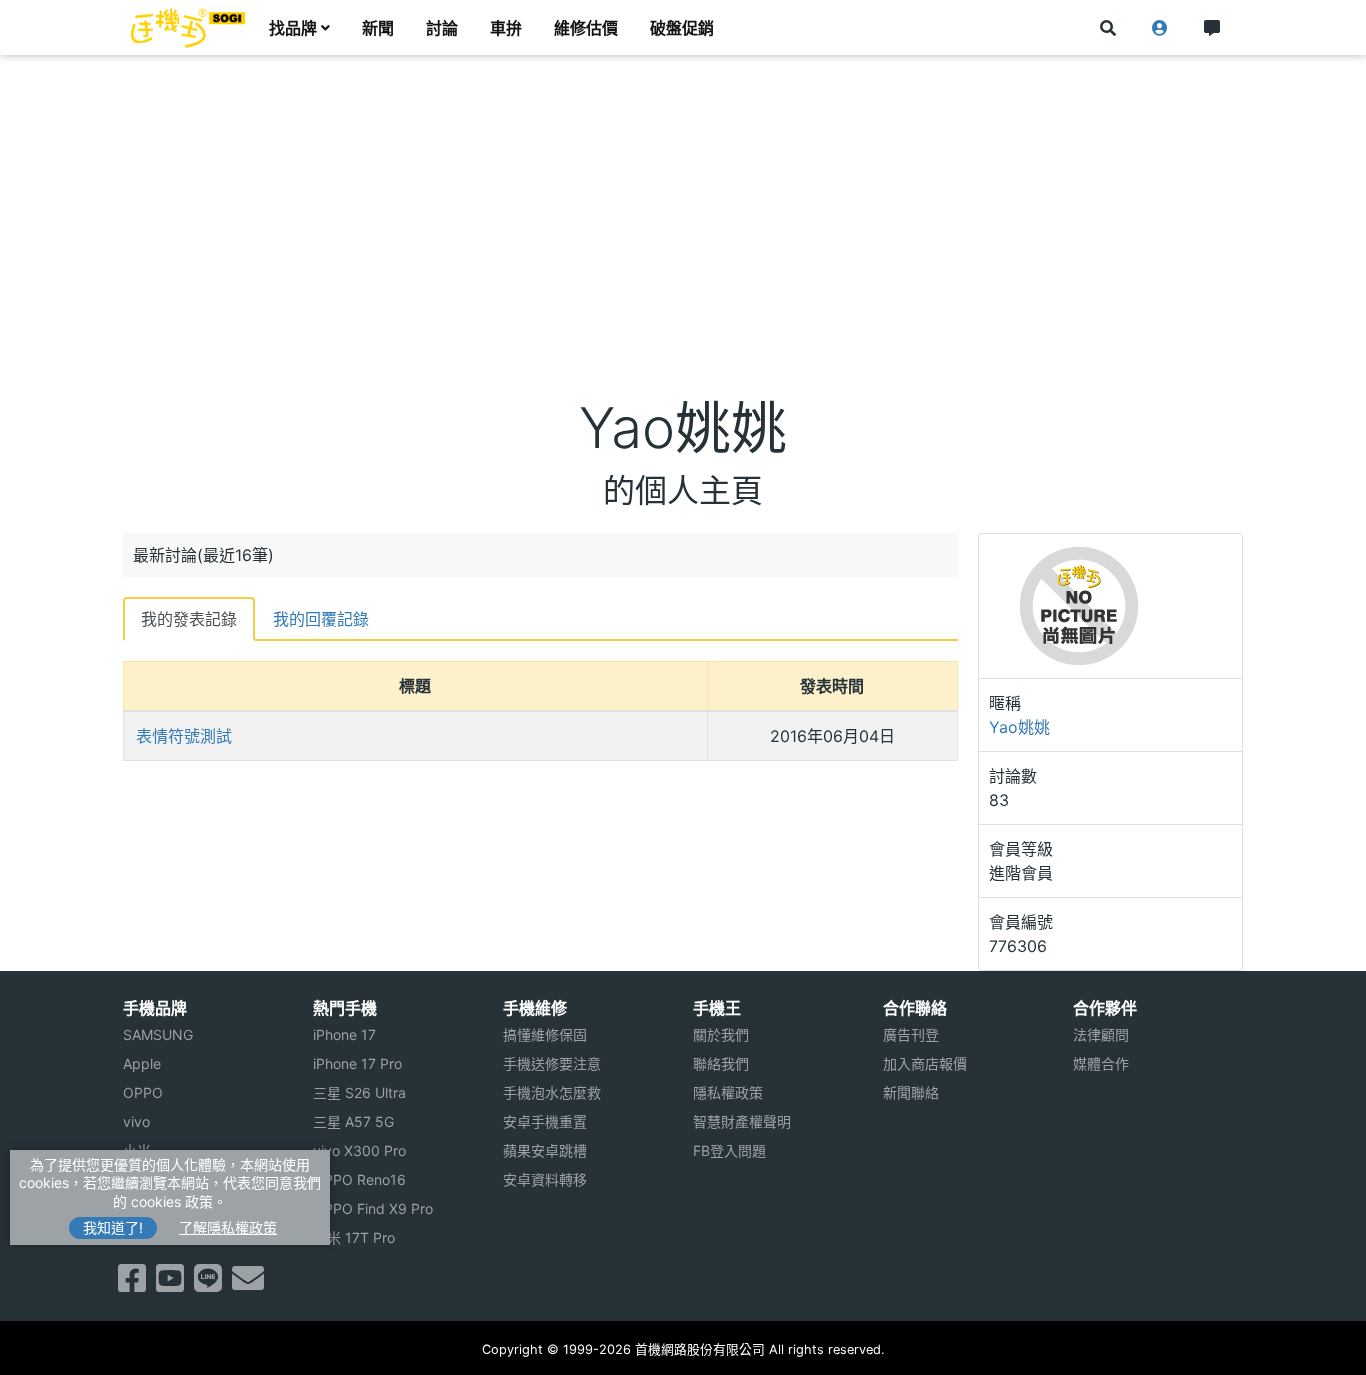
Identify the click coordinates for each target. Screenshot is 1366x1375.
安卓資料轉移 (545, 1179)
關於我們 (721, 1034)
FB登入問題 (729, 1150)
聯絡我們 (721, 1063)
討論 (442, 28)
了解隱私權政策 (228, 1227)
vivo (136, 1121)
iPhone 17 (344, 1034)
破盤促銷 (682, 28)
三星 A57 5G (353, 1121)
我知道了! (113, 1227)
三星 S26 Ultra (359, 1092)
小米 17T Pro (354, 1237)
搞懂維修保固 (545, 1034)
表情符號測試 (184, 736)
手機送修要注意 (552, 1063)
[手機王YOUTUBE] (170, 1284)
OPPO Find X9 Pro (373, 1208)
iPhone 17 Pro (357, 1063)
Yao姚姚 (1019, 727)
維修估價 (586, 28)
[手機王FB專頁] (132, 1284)
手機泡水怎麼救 (552, 1092)
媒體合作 (1101, 1063)
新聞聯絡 (911, 1092)
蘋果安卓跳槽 (545, 1150)
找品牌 (293, 28)
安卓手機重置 (545, 1121)
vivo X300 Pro (359, 1150)
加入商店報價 (925, 1063)
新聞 (378, 28)
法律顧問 (1101, 1034)
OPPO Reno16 (359, 1179)
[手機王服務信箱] (248, 1284)
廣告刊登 (911, 1034)
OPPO (143, 1092)
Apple (142, 1063)
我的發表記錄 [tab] (189, 619)
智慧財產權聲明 (742, 1121)
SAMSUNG (158, 1034)
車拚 (506, 28)
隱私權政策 (728, 1092)
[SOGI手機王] (188, 28)
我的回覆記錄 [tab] (321, 619)
